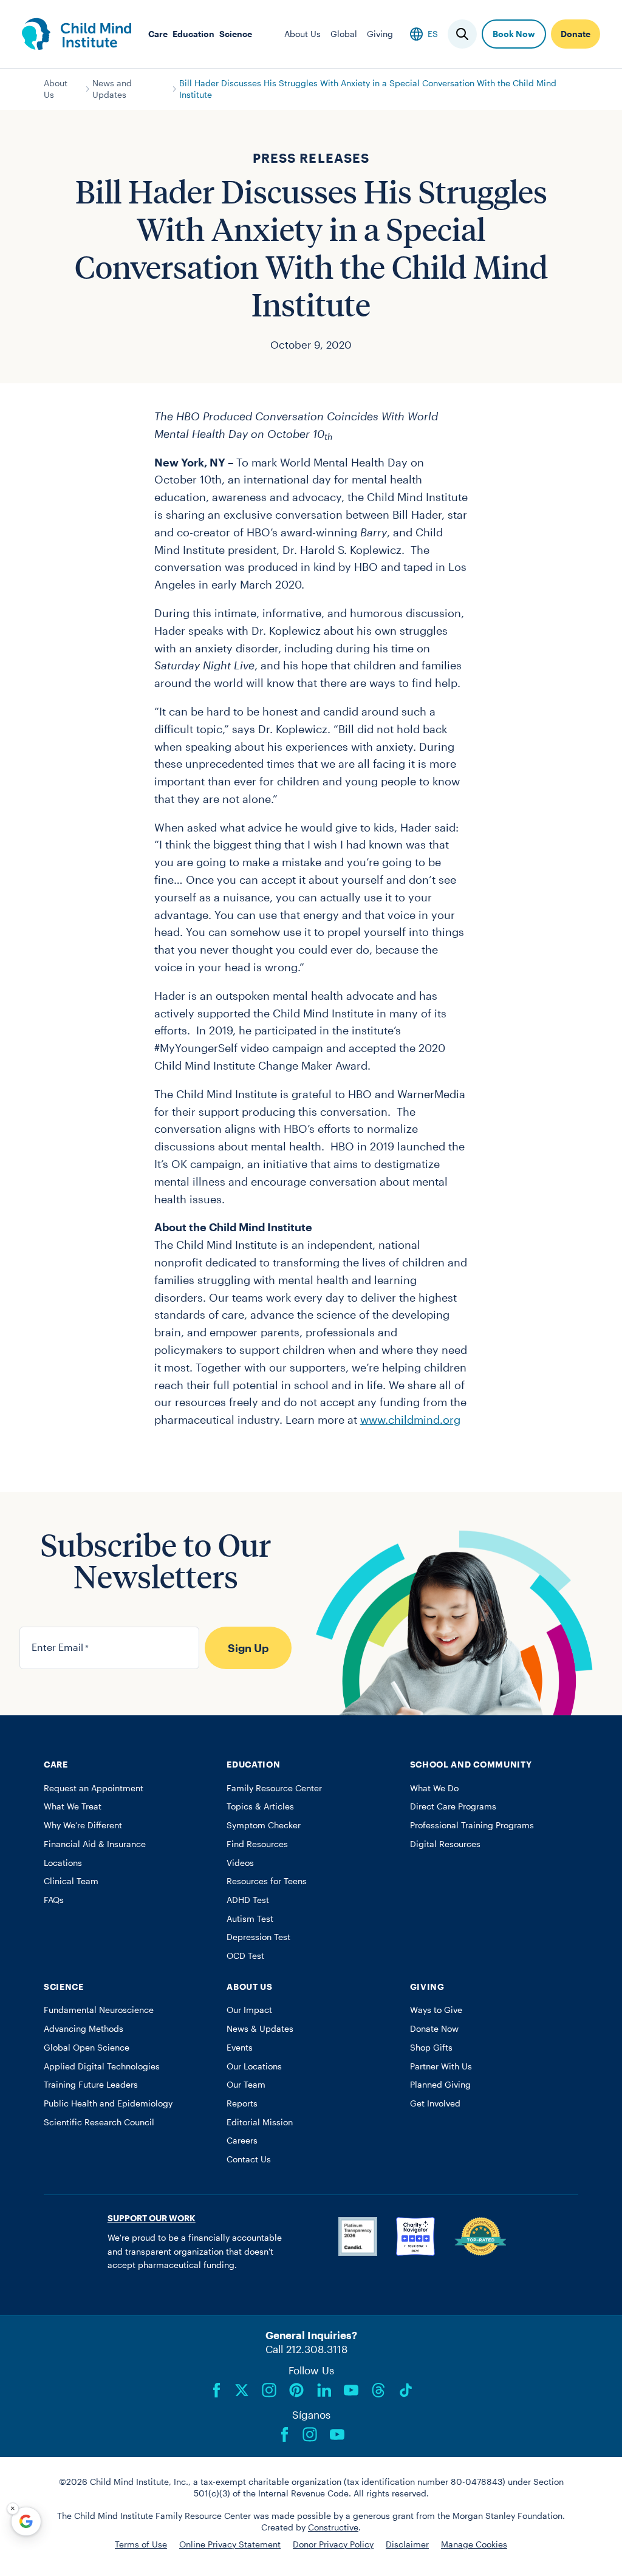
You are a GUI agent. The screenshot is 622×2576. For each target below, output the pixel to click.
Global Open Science (87, 2048)
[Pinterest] (296, 2390)
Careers (242, 2140)
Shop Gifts (431, 2048)
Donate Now (434, 2029)
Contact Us (249, 2159)
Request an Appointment (94, 1788)
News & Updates (260, 2029)
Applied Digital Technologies (102, 2066)
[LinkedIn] (324, 2390)
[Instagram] (269, 2390)
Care (158, 34)
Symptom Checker (264, 1825)
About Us (302, 34)
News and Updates (112, 89)
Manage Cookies (474, 2544)
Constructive (333, 2527)
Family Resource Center (274, 1788)
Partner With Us (441, 2066)
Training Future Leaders (91, 2085)
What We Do (434, 1788)
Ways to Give (436, 2010)
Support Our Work (152, 2218)
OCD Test (245, 1956)
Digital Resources (445, 1844)
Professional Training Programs (472, 1825)
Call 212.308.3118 (306, 2349)
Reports (242, 2103)
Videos (240, 1863)
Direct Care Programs (453, 1806)
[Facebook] (217, 2390)
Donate (576, 34)
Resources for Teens (267, 1881)
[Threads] (378, 2390)
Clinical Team (71, 1881)
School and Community (471, 1765)
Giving (380, 34)
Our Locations (254, 2066)
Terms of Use (141, 2544)
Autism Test (250, 1919)
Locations (63, 1863)
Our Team (246, 2085)
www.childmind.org (410, 1420)
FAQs (54, 1900)
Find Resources (257, 1844)
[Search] (462, 34)
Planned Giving (440, 2085)
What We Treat (73, 1806)
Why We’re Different (83, 1825)
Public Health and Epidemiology (108, 2103)
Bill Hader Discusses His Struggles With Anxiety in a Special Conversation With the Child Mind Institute (368, 89)
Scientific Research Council (99, 2122)
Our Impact (249, 2010)
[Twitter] (242, 2390)
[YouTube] (351, 2390)
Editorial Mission (260, 2122)
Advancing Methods (84, 2029)
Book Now (514, 34)
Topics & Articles (260, 1806)
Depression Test (258, 1937)
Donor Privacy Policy (333, 2544)
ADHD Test (248, 1900)
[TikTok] (406, 2390)
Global (344, 34)
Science (236, 34)
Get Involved (435, 2103)
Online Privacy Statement (230, 2544)
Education (193, 34)
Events (240, 2048)
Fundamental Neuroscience (99, 2010)
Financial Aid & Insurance (95, 1844)
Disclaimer (407, 2544)
